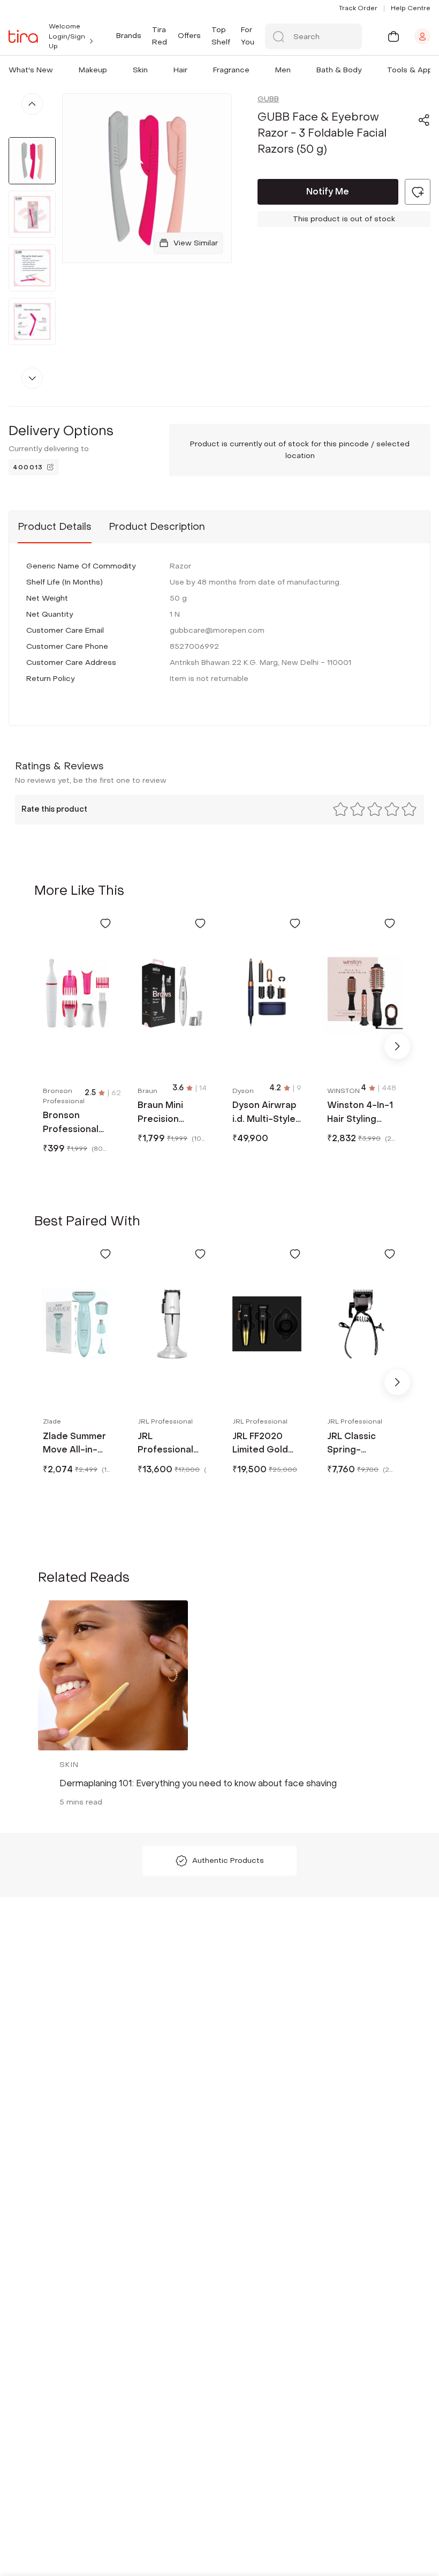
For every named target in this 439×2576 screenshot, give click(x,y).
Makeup (93, 70)
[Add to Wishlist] (105, 923)
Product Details (55, 527)
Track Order (358, 8)
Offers (189, 36)
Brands (129, 36)
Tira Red (160, 36)
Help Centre (411, 8)
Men (283, 70)
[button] (55, 70)
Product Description (157, 527)
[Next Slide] (397, 1046)
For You (248, 36)
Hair (180, 70)
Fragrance (231, 70)
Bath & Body (339, 70)
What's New (31, 70)
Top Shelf (221, 36)
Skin (140, 70)
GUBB (268, 99)
